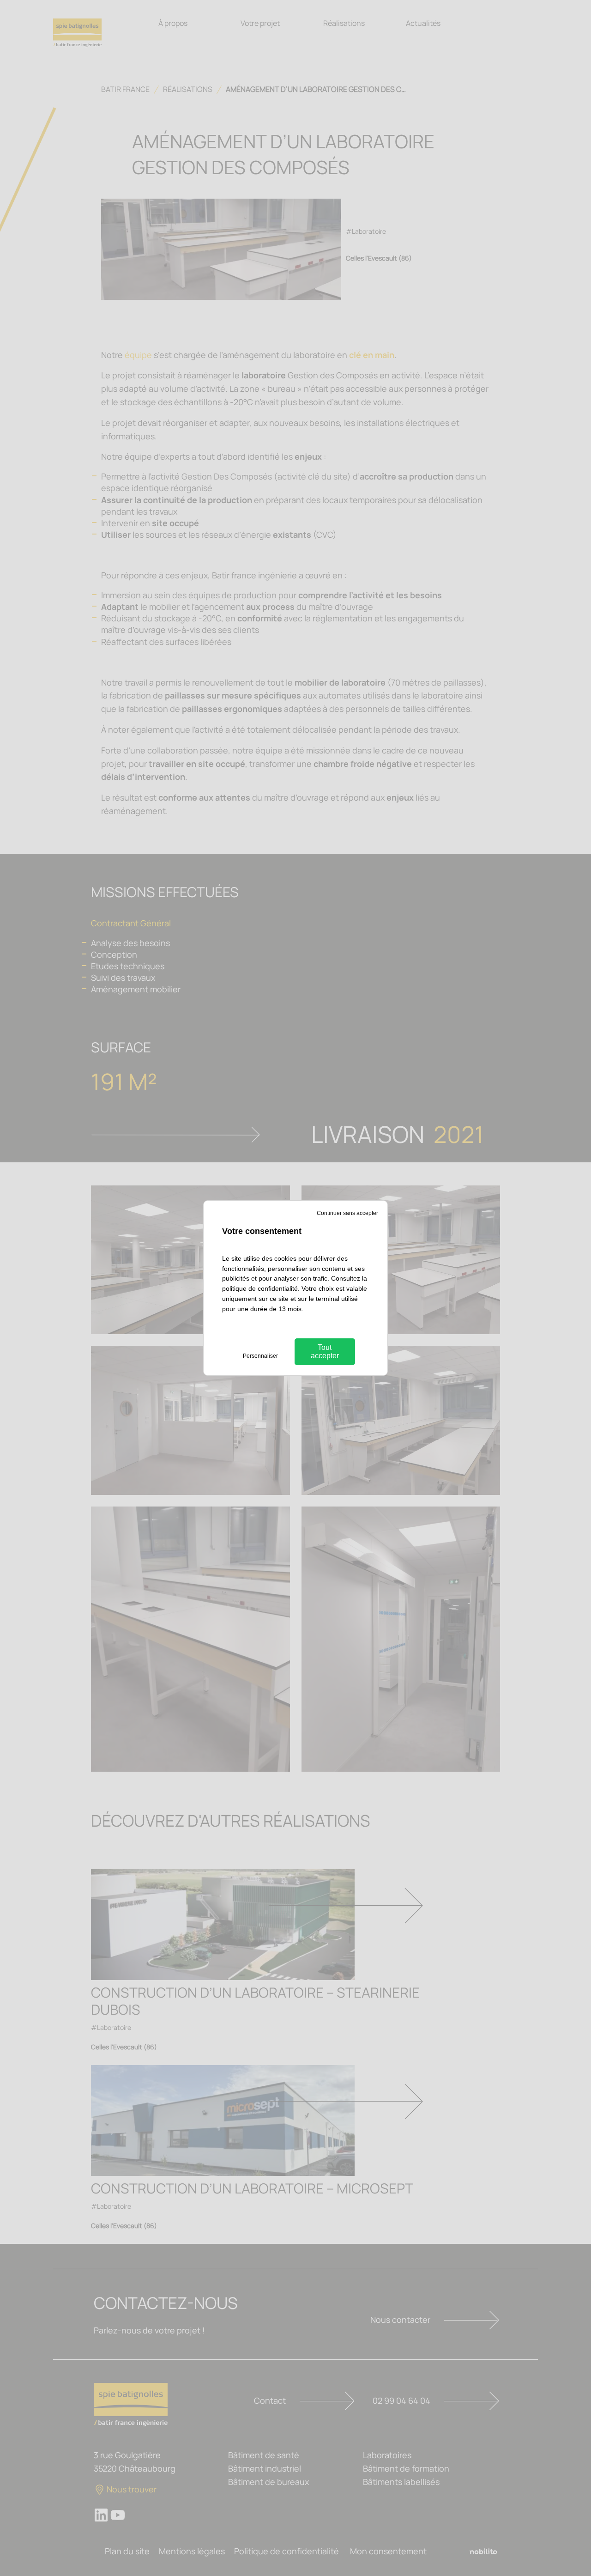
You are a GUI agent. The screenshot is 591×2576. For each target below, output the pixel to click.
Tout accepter (325, 1352)
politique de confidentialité (260, 1288)
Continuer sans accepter (347, 1213)
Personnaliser (260, 1356)
